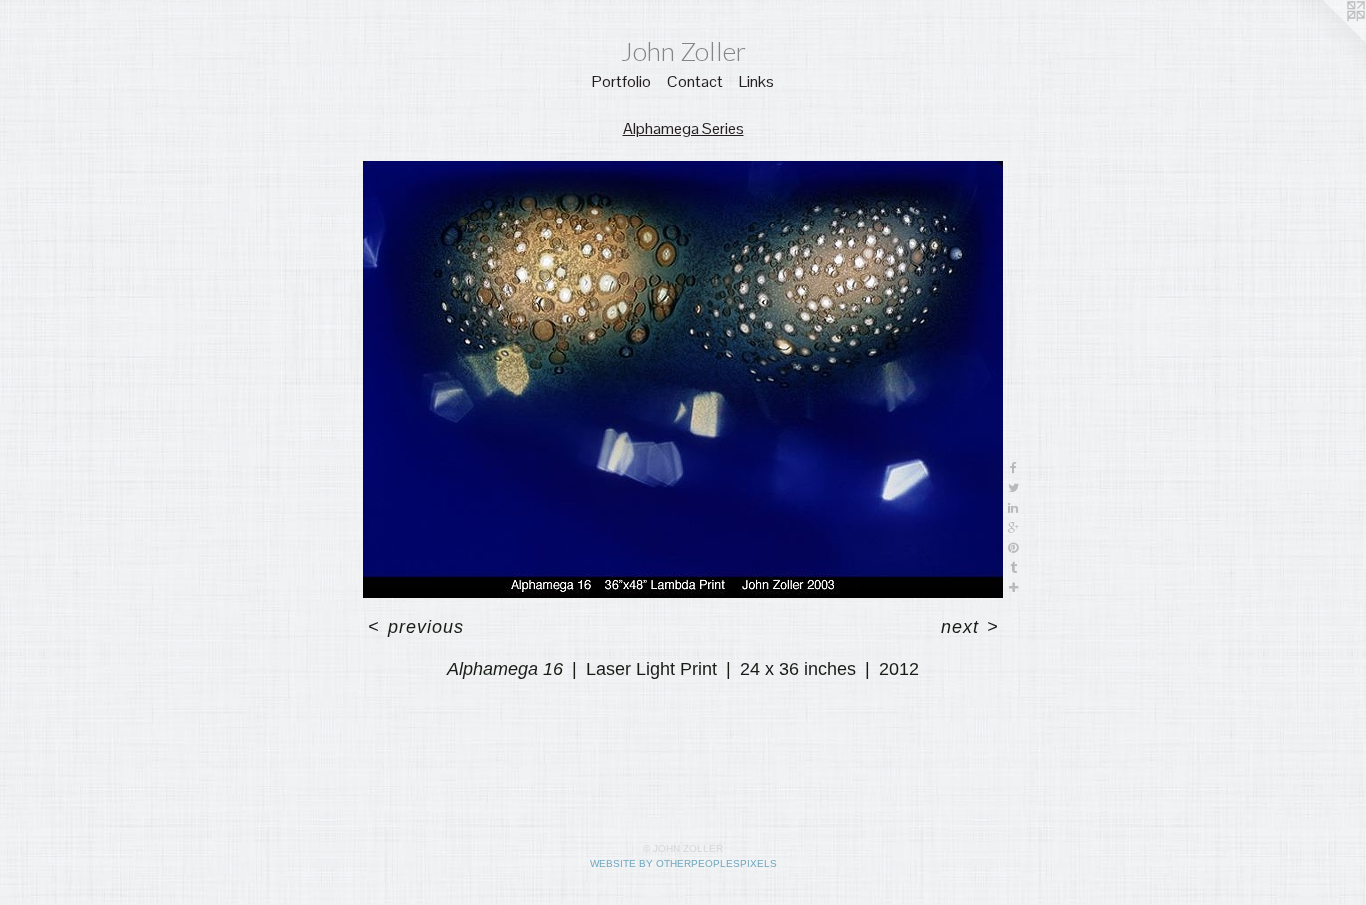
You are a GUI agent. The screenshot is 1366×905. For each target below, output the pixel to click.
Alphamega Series (683, 128)
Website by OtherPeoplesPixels (683, 863)
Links (756, 81)
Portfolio (621, 81)
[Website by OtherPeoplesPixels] (1326, 40)
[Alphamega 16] (683, 379)
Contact (695, 81)
